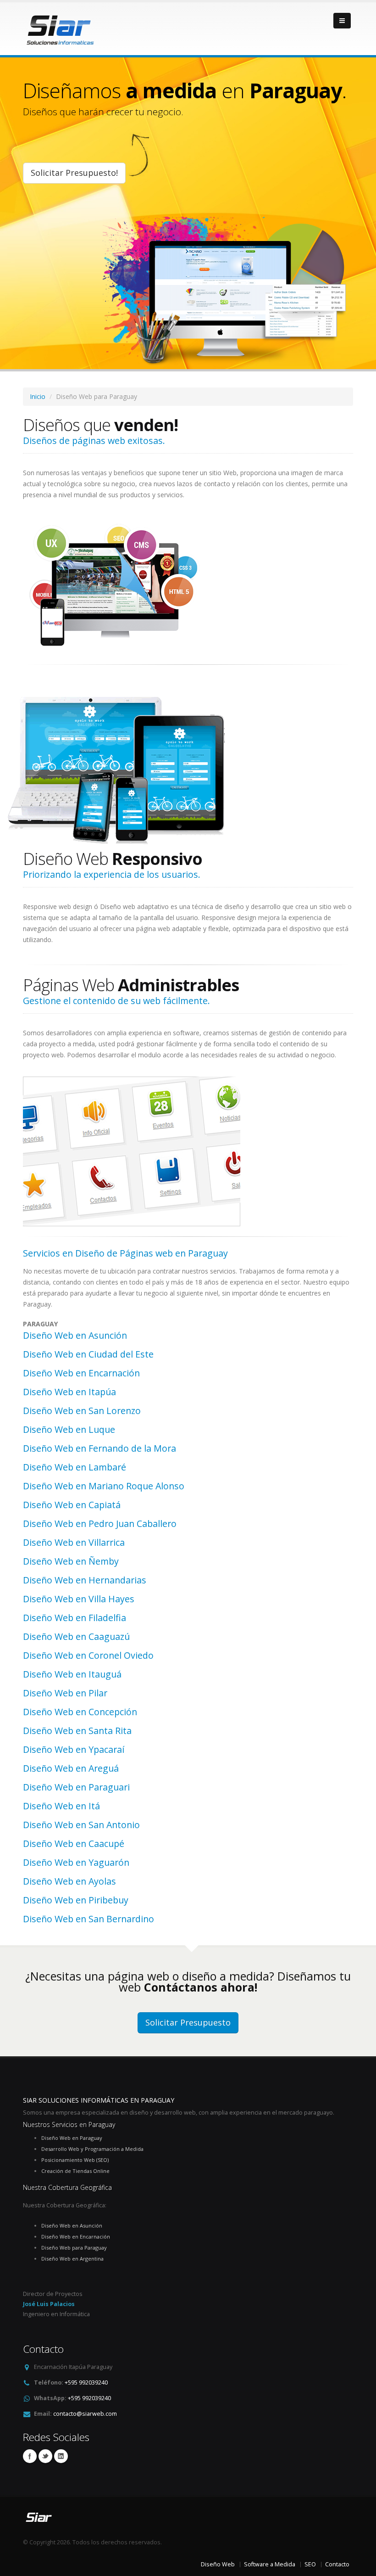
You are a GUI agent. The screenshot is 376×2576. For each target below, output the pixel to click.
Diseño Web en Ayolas (69, 1881)
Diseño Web (218, 2564)
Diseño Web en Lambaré (75, 1467)
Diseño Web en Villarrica (74, 1542)
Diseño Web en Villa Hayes (79, 1599)
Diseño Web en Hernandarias (85, 1580)
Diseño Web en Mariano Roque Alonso (104, 1486)
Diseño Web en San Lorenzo (82, 1411)
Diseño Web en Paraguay (72, 2138)
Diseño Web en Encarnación (81, 1373)
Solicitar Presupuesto (188, 2022)
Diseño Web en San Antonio (81, 1825)
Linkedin (61, 2456)
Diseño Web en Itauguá (72, 1674)
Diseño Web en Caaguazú (76, 1636)
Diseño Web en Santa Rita (77, 1731)
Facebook (30, 2456)
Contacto (337, 2564)
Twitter (45, 2456)
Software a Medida (270, 2564)
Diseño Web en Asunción (75, 1335)
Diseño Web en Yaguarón (76, 1862)
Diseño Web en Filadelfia (75, 1618)
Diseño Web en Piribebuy (76, 1900)
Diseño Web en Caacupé (74, 1844)
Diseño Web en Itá (61, 1806)
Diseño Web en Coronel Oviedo (88, 1655)
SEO (310, 2564)
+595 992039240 (86, 2382)
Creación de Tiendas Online (75, 2171)
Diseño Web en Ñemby (71, 1561)
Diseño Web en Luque (69, 1429)
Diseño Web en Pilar (65, 1693)
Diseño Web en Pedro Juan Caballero (100, 1524)
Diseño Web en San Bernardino (88, 1919)
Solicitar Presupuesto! (74, 173)
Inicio (38, 396)
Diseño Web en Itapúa (69, 1392)
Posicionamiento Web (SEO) (75, 2160)
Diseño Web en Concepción (80, 1712)
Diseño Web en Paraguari (76, 1787)
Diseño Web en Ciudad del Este (88, 1354)
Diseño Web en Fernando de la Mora (100, 1448)
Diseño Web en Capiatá (72, 1505)
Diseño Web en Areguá (71, 1768)
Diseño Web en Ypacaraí (74, 1749)
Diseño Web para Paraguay (74, 2248)
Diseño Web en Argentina (72, 2259)
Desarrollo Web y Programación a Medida (92, 2149)
